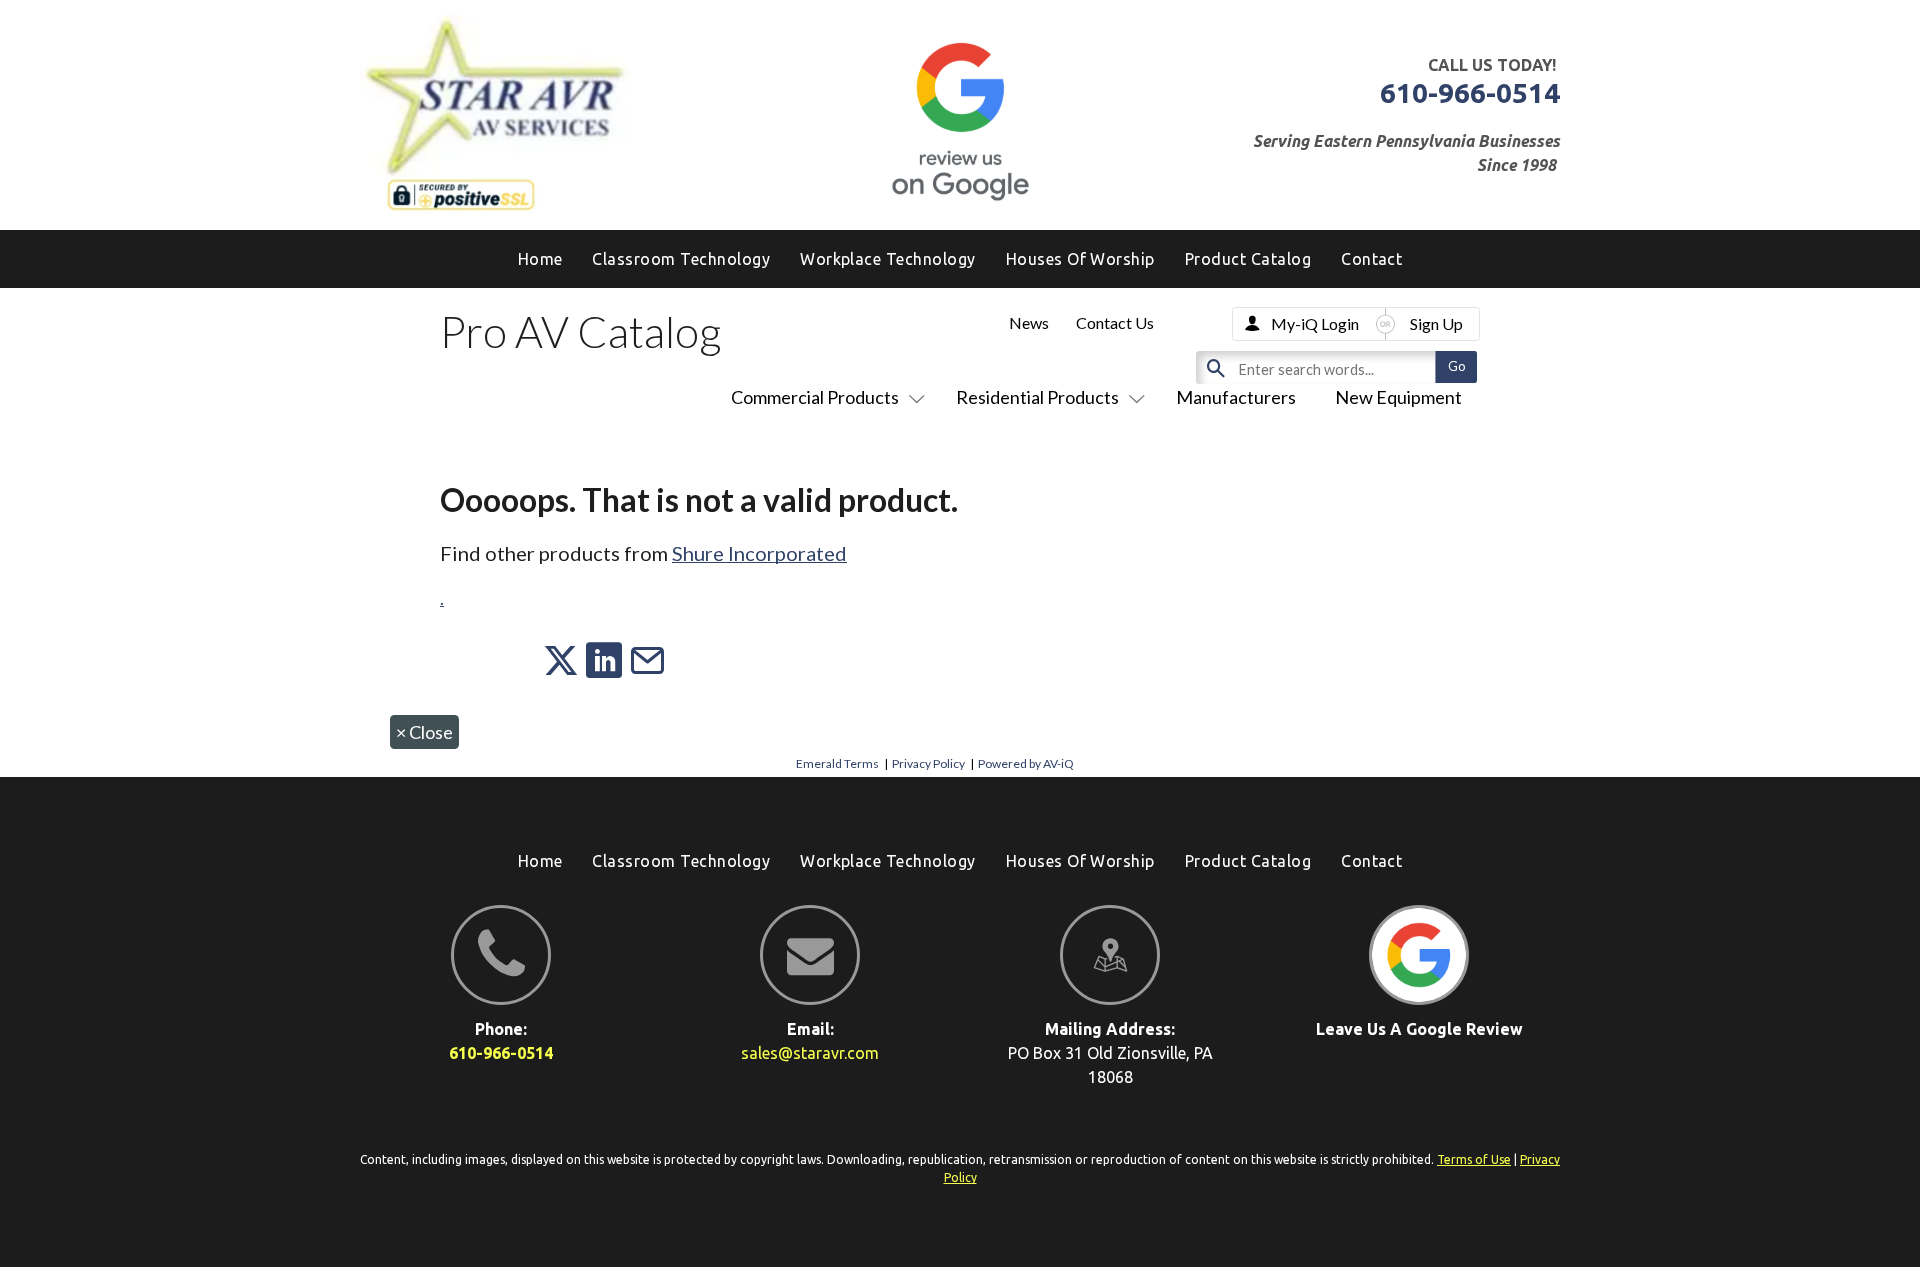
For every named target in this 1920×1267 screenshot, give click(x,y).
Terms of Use (1474, 1159)
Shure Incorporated (759, 553)
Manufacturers (1236, 397)
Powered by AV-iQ (1026, 763)
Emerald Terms (837, 763)
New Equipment (1398, 397)
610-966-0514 (1470, 92)
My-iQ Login (1315, 323)
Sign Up (1436, 323)
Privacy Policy (928, 763)
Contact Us (1115, 322)
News (1029, 322)
